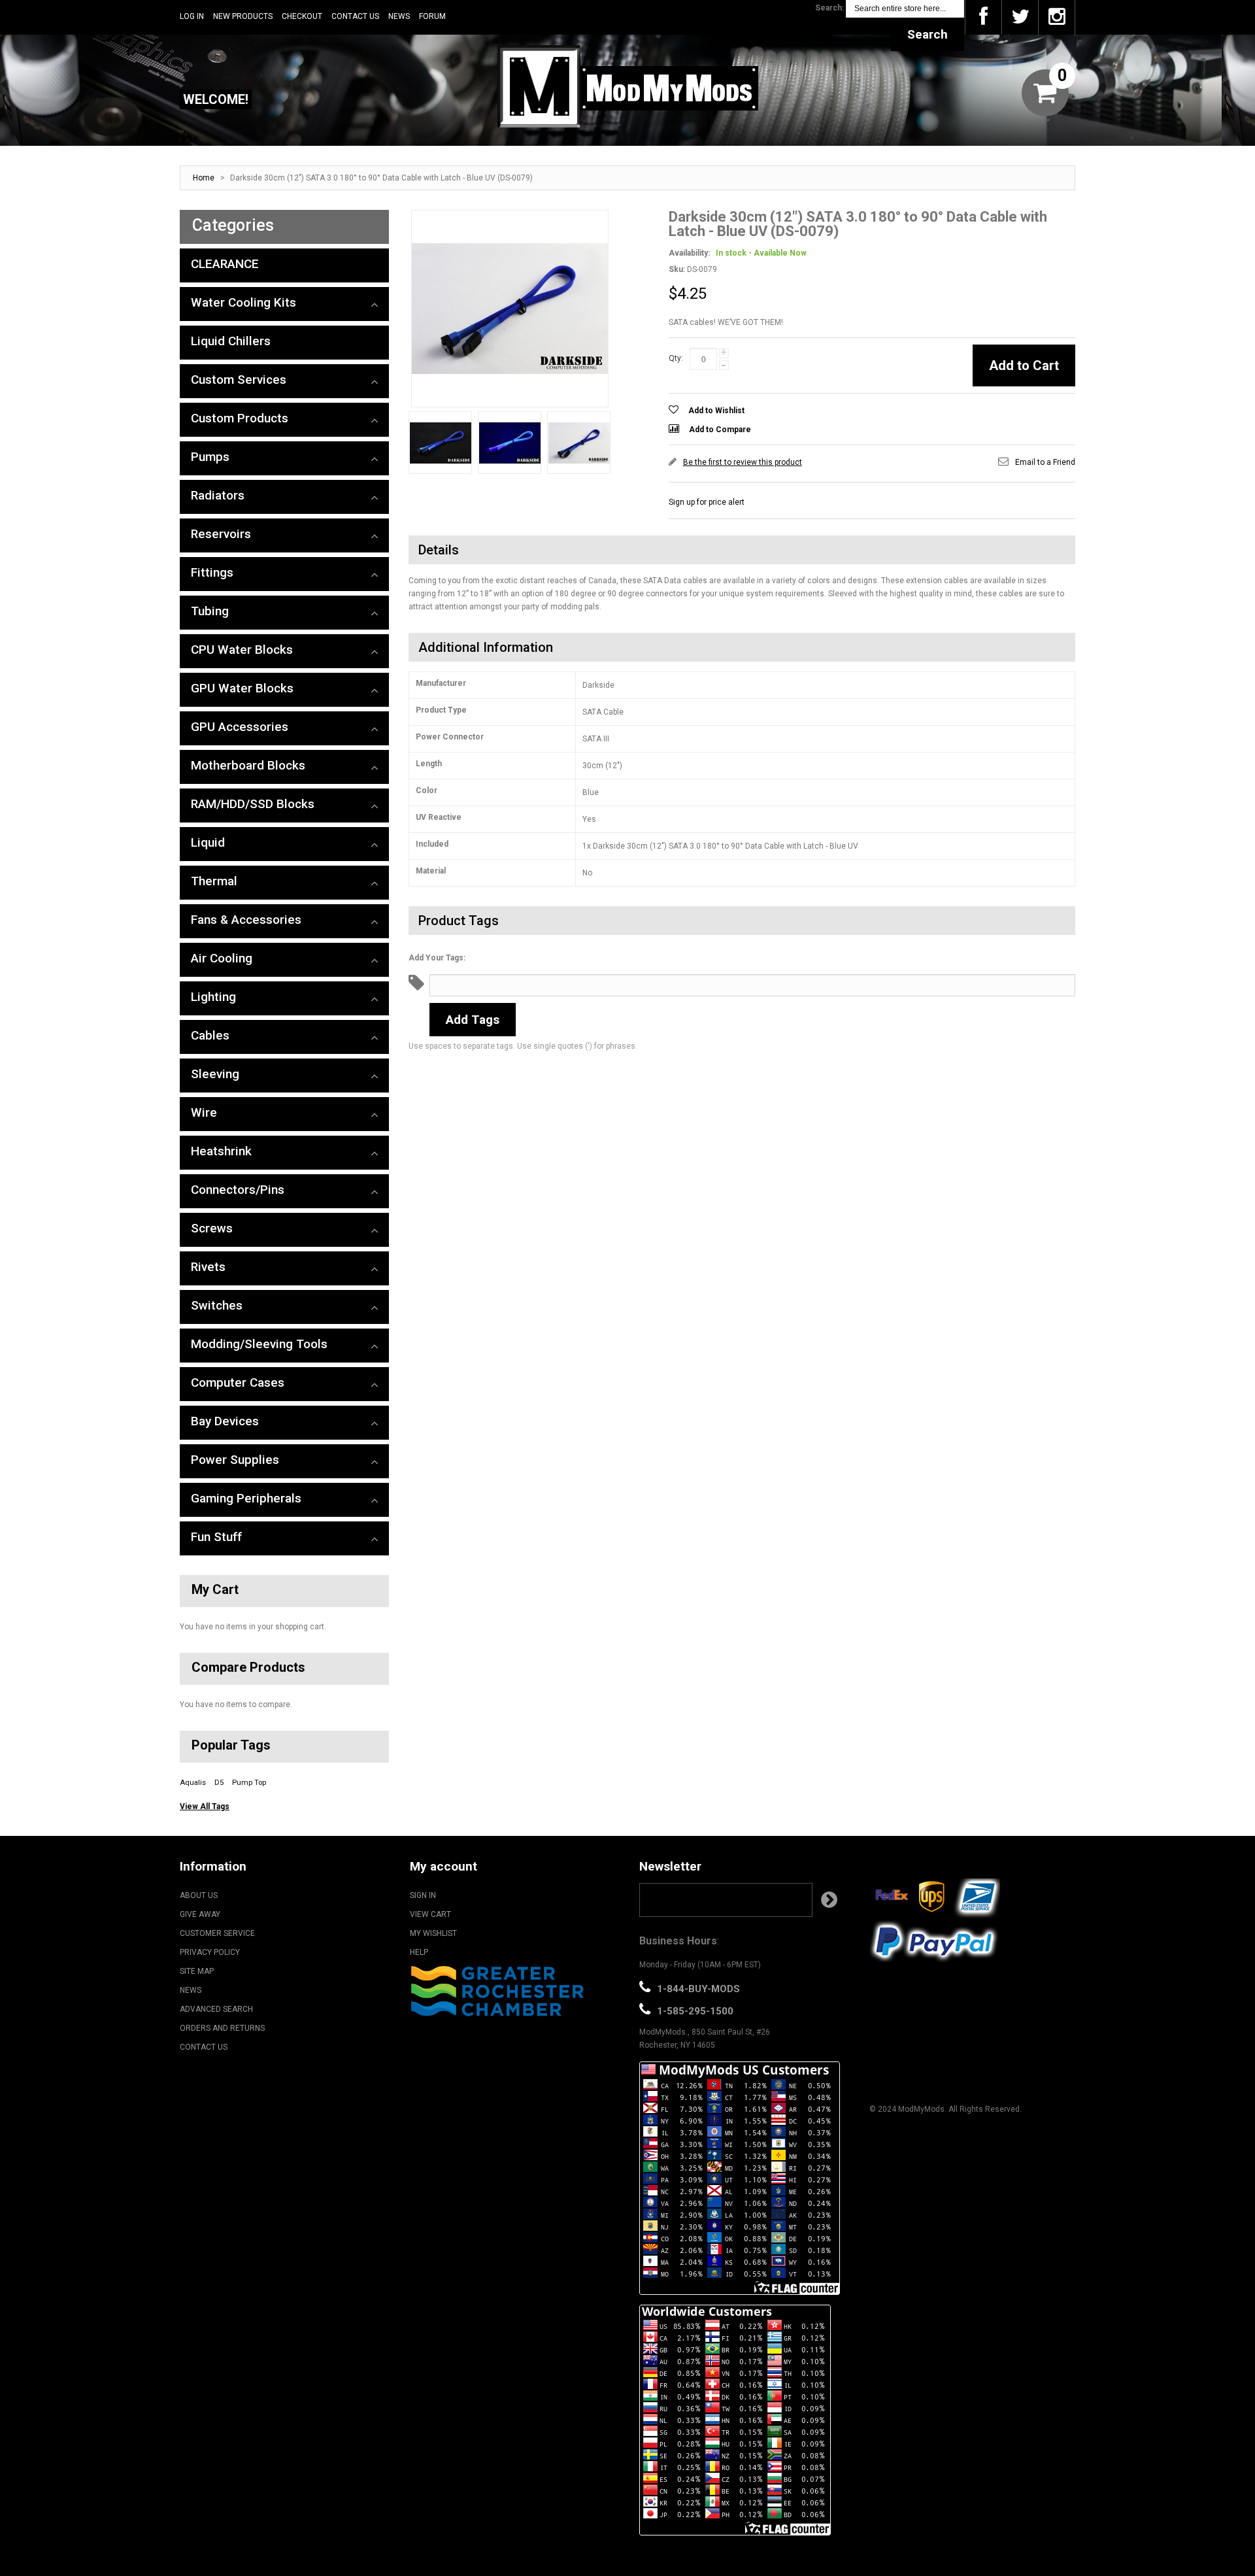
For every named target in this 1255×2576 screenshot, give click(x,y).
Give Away (200, 1914)
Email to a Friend (1045, 462)
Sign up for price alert (707, 502)
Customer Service (217, 1933)
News (399, 16)
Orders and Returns (222, 2028)
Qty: (676, 358)
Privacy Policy (210, 1952)
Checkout (302, 16)
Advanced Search (216, 2009)
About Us (199, 1895)
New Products (243, 16)
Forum (432, 16)
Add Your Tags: (437, 958)
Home (204, 178)
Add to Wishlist (716, 411)
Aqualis (193, 1783)
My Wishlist (433, 1933)
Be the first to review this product (743, 462)
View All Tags (205, 1806)
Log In (192, 16)
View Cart (430, 1914)
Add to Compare (720, 430)
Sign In (423, 1895)
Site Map (197, 1971)
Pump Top (249, 1783)
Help (419, 1952)
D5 (219, 1783)
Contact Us (355, 16)
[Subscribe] (829, 1900)
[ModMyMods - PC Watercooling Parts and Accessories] (627, 86)
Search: (829, 8)
